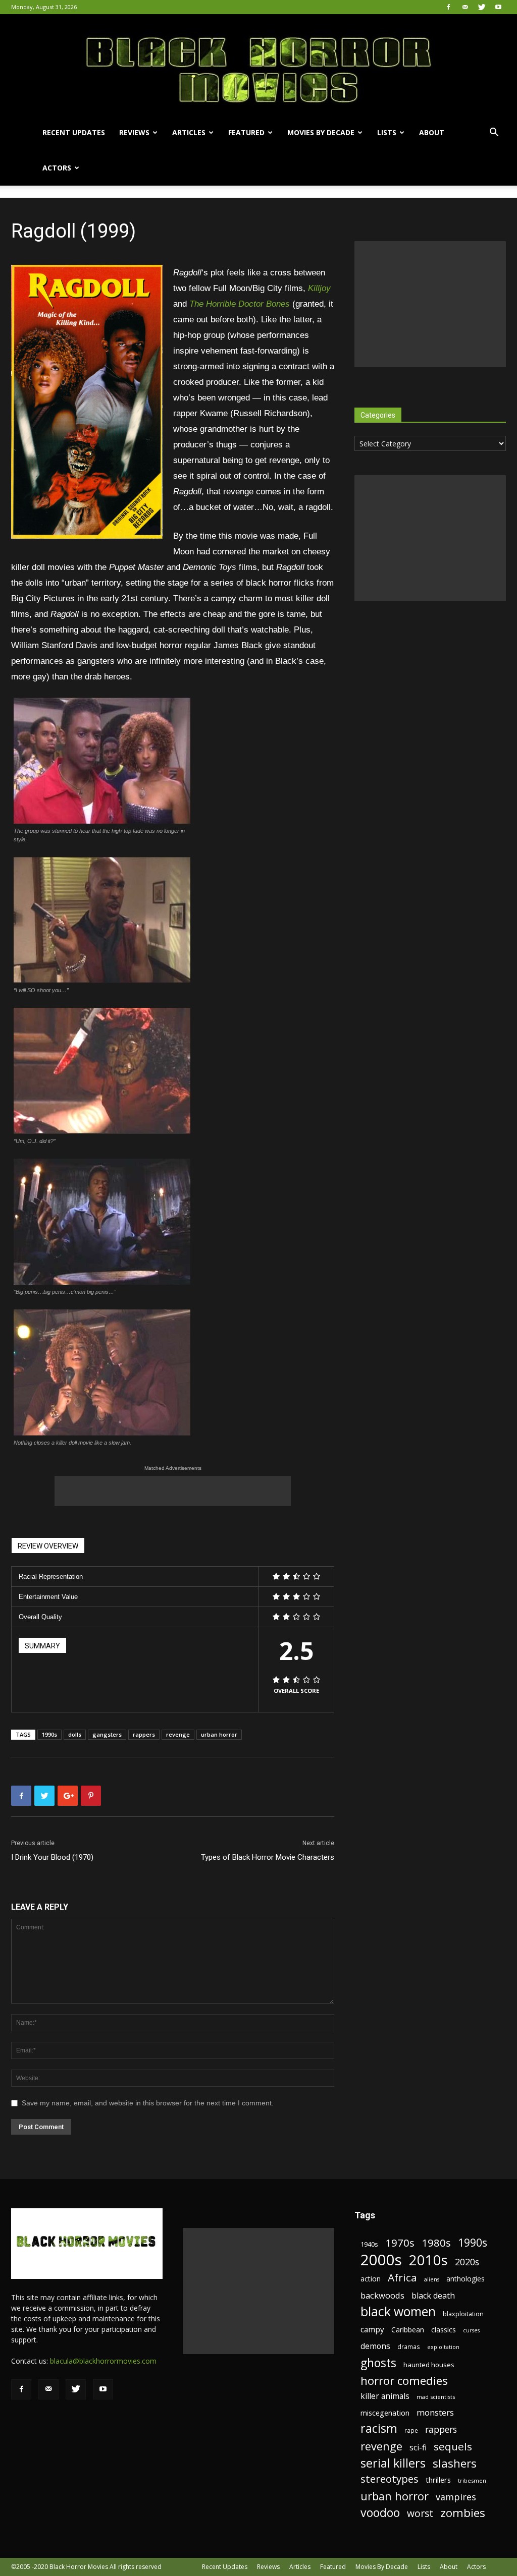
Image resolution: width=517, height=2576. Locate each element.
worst (420, 2513)
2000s (381, 2260)
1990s (49, 1734)
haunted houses (429, 2365)
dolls (75, 1734)
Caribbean (408, 2330)
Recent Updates (74, 132)
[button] (494, 133)
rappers (144, 1734)
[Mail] (465, 7)
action (371, 2279)
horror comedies (404, 2381)
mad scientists (436, 2397)
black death (433, 2296)
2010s (428, 2260)
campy (372, 2330)
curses (471, 2330)
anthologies (466, 2279)
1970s (400, 2243)
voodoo (380, 2513)
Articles (189, 132)
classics (444, 2330)
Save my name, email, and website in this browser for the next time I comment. (148, 2103)
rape (411, 2430)
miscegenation (385, 2413)
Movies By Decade (321, 132)
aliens (432, 2279)
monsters (435, 2412)
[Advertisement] (173, 1491)
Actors (57, 168)
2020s (467, 2262)
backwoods (382, 2295)
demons (375, 2346)
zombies (463, 2513)
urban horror (219, 1734)
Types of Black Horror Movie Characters (268, 1857)
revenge (178, 1734)
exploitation (443, 2347)
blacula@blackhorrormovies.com (103, 2361)
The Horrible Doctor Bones (240, 304)
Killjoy (319, 288)
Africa (402, 2278)
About (432, 132)
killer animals (385, 2396)
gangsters (107, 1734)
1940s (369, 2244)
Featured (246, 132)
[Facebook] (448, 7)
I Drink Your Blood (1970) (52, 1857)
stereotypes (390, 2479)
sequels (453, 2447)
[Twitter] (482, 7)
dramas (409, 2346)
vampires (456, 2497)
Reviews (134, 132)
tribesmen (472, 2480)
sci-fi (418, 2448)
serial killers (393, 2463)
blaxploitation (463, 2314)
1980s (436, 2243)
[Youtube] (498, 7)
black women (398, 2311)
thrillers (438, 2480)
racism (379, 2428)
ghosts (378, 2363)
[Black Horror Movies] (258, 65)
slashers (455, 2463)
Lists (387, 132)
